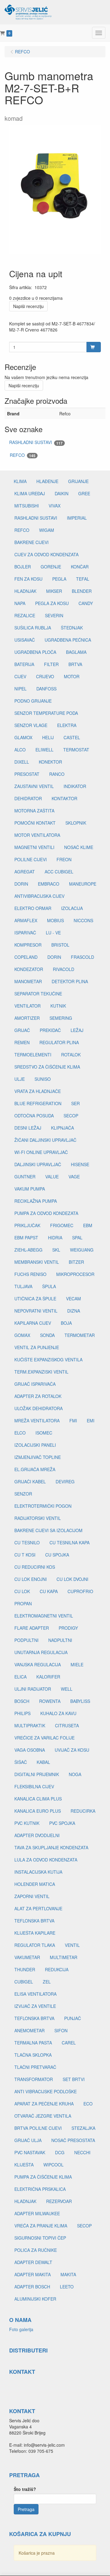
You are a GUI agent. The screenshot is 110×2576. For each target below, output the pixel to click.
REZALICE (25, 615)
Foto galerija (21, 2329)
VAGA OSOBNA (30, 1750)
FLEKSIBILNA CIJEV (34, 1786)
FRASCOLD (82, 957)
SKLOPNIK (76, 823)
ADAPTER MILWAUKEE (37, 2213)
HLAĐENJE (47, 481)
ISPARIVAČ (25, 933)
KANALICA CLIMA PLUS (38, 1799)
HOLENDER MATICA (35, 1884)
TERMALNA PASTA (33, 2043)
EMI (91, 1421)
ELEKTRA (67, 725)
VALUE (52, 1177)
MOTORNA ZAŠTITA (34, 811)
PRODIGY (68, 1628)
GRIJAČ (22, 1030)
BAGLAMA (76, 652)
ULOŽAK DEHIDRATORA (38, 1408)
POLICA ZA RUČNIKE (36, 2250)
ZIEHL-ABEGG (28, 1250)
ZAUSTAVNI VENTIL (34, 786)
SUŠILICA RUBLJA (33, 628)
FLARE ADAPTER (32, 1628)
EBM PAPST (26, 1238)
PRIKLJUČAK (27, 1225)
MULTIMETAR (64, 1957)
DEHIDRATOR (28, 798)
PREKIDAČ (50, 1030)
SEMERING (61, 1018)
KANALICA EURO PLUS (38, 1811)
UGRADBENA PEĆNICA (68, 640)
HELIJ (48, 737)
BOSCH (22, 1701)
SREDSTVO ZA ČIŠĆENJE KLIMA (47, 1067)
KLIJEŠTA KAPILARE (35, 1933)
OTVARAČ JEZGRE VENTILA (43, 2116)
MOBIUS (55, 920)
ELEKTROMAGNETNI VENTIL (44, 1616)
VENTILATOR (28, 1006)
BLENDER (82, 591)
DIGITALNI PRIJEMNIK (37, 1774)
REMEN (22, 1042)
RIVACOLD (64, 969)
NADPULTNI (60, 1640)
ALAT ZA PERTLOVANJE (38, 1908)
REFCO (23, 455)
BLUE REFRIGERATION (38, 1103)
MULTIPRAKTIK (30, 1725)
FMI (73, 1421)
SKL (56, 1250)
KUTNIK (58, 1006)
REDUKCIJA (57, 1969)
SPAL (77, 1238)
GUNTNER (25, 1177)
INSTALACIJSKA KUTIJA (38, 1872)
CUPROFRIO (80, 1591)
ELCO (20, 1433)
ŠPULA (49, 1286)
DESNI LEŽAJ (28, 1128)
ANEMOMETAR (29, 2030)
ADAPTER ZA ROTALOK (38, 1396)
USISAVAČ (25, 640)
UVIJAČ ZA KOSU (72, 1750)
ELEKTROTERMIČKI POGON (43, 1506)
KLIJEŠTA (24, 2165)
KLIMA (20, 481)
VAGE (74, 1177)
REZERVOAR (59, 2201)
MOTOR (72, 676)
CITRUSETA (67, 1725)
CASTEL (72, 737)
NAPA (20, 603)
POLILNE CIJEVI (31, 859)
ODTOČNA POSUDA (34, 1116)
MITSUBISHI (27, 506)
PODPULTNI (26, 1640)
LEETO (67, 2287)
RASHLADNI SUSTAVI (36, 442)
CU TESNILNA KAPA (70, 1542)
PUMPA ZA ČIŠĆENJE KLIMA (43, 2177)
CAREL (69, 2043)
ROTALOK (71, 1055)
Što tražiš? (25, 2489)
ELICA (20, 1677)
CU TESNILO (27, 1542)
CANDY (86, 603)
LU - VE (53, 933)
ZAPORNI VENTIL (32, 1896)
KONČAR (80, 567)
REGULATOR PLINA (59, 1042)
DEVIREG (65, 1481)
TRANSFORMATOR (34, 2079)
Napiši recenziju (28, 306)
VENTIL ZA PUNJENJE (37, 1347)
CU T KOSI (25, 1555)
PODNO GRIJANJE (33, 701)
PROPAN (23, 1603)
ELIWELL (44, 750)
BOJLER (23, 567)
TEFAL (83, 579)
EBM (88, 1225)
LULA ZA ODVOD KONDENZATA (46, 1860)
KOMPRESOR (28, 945)
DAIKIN (62, 493)
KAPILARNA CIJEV (33, 1323)
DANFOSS (46, 689)
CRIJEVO (45, 676)
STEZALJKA (83, 2128)
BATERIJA (24, 664)
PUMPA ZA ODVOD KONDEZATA (46, 1213)
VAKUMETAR (27, 1957)
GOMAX (22, 1335)
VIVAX (55, 506)
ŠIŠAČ (21, 1762)
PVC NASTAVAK (30, 2152)
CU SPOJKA (57, 1555)
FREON (64, 859)
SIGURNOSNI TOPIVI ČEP (40, 2238)
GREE (84, 493)
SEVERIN (54, 615)
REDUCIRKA (83, 1811)
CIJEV (20, 676)
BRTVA (75, 664)
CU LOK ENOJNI (31, 1579)
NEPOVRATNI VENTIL (36, 1311)
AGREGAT (25, 872)
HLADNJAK (25, 591)
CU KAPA (49, 1591)
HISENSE (80, 1164)
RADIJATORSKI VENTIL (38, 1518)
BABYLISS (80, 1701)
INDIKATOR (75, 786)
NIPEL (20, 689)
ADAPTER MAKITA (33, 2274)
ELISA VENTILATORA (35, 1994)
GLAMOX (23, 737)
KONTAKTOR (64, 798)
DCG (60, 2152)
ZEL (47, 1982)
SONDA (47, 1335)
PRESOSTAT (27, 774)
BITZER (76, 1262)
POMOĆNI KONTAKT (35, 823)
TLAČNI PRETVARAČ (35, 2067)
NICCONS (83, 920)
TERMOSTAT (76, 750)
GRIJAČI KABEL (30, 1481)
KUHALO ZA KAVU (58, 1713)
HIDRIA (55, 1238)
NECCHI (82, 2152)
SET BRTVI (74, 2079)
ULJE (20, 1079)
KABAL (43, 1762)
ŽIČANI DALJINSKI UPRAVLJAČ (45, 1140)
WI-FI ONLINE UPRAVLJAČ (41, 1152)
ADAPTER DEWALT (33, 2262)
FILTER (51, 664)
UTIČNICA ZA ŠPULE (35, 1299)
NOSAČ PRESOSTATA (73, 2140)
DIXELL (22, 762)
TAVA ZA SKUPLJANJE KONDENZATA (51, 1847)
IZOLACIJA (72, 908)
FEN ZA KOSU (28, 579)
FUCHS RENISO (30, 1274)
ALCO (20, 750)
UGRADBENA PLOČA (35, 652)
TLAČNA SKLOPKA (33, 2055)
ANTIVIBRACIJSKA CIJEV (39, 896)
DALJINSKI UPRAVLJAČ (38, 1164)
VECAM (73, 1299)
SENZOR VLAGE (31, 725)
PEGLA (59, 579)
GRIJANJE (78, 481)
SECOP (71, 1116)
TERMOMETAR (80, 1335)
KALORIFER (48, 1677)
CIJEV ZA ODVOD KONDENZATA (46, 554)
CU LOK (22, 1591)
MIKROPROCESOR (75, 1274)
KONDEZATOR (29, 969)
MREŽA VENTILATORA (37, 1421)
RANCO (57, 774)
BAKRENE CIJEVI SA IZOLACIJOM (48, 1530)
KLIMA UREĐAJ (30, 493)
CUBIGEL (24, 1982)
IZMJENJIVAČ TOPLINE (38, 1457)
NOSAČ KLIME (79, 847)
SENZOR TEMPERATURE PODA (46, 713)
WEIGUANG (82, 1250)
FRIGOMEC (62, 1225)
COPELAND (26, 957)
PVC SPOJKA (62, 1823)
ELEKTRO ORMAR (33, 908)
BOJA (66, 1323)
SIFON (61, 2030)
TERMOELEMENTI (33, 1055)
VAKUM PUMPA (30, 1189)
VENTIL (72, 1945)
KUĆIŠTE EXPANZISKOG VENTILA (48, 1360)
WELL (67, 1689)
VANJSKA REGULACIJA (38, 1664)
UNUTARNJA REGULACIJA (41, 1652)
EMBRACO (49, 884)
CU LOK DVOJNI (72, 1579)
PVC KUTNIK (27, 1823)
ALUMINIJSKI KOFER (35, 2299)
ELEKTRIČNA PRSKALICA (40, 2189)
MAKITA (68, 2274)
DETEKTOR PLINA (70, 981)
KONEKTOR (50, 762)
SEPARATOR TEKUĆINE (38, 994)
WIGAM (47, 530)
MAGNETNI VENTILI (34, 847)
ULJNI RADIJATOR (33, 1689)
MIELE (77, 1664)
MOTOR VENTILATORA (37, 835)
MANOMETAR (28, 981)
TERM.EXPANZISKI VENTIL (41, 1372)
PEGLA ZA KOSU (52, 603)
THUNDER (25, 1969)
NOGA (75, 1774)
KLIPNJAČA (62, 1128)
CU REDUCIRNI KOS (35, 1567)
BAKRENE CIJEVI (31, 542)
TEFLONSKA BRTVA (34, 1921)
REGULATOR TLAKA (35, 1945)
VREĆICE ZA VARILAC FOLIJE (44, 1738)
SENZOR (23, 1494)
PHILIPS (22, 1713)
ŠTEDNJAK (72, 628)
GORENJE (51, 567)
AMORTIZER (27, 1018)
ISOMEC (44, 1433)
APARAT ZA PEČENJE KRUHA (44, 2104)
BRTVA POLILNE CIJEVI (38, 2128)
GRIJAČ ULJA (28, 2140)
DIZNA (74, 1311)
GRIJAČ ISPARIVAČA (35, 1384)
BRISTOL (60, 945)
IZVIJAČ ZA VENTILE (35, 2006)
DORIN (21, 884)
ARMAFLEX (26, 920)
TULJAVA (23, 1286)
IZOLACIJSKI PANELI (35, 1445)
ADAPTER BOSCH (32, 2287)
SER (75, 1103)
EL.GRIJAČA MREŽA (35, 1469)
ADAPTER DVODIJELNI (37, 1835)
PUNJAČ (73, 2018)
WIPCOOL (53, 2165)
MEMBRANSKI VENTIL (37, 1262)
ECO (88, 2104)
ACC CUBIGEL (59, 872)
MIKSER (54, 591)
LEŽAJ (77, 1030)
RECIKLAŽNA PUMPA (36, 1201)
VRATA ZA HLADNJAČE (38, 1091)
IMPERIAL (77, 518)
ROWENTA (50, 1701)
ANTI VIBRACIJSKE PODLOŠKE (46, 2091)
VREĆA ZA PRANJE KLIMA (41, 2226)
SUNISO (43, 1079)
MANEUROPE (83, 884)
